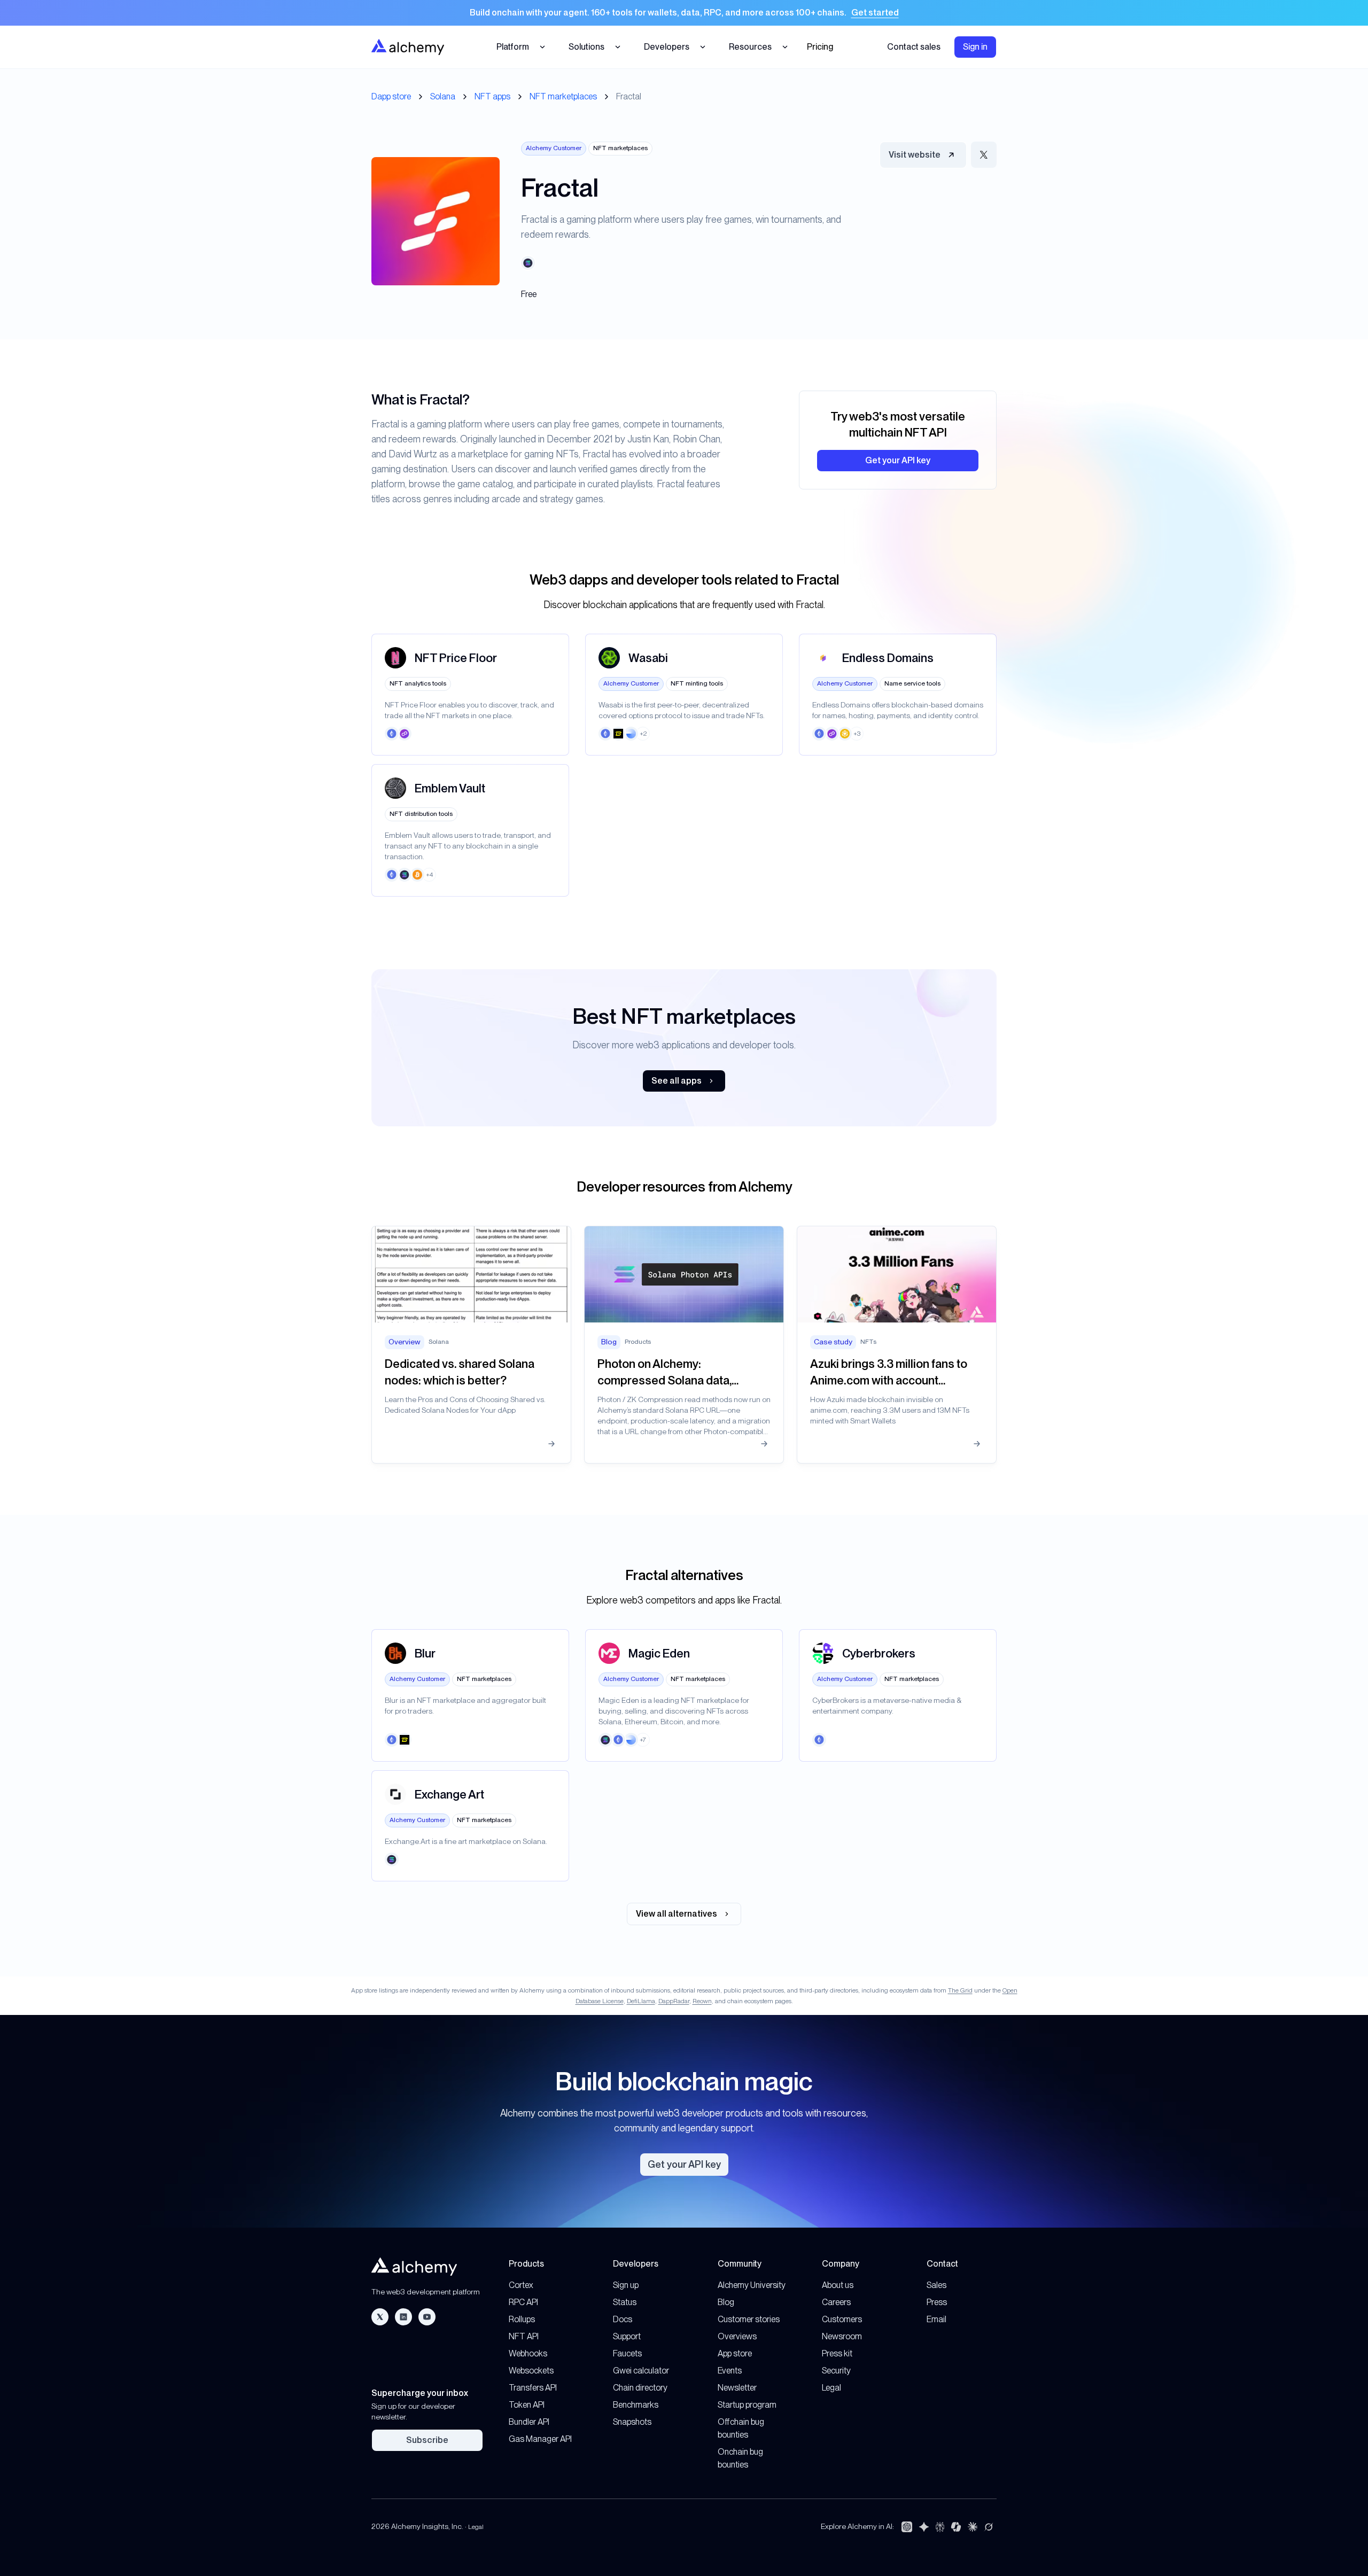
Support (627, 2336)
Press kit (837, 2353)
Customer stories (749, 2319)
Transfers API (533, 2388)
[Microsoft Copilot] (956, 2527)
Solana (443, 96)
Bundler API (529, 2422)
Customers (842, 2319)
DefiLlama (641, 2001)
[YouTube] (427, 2317)
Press (937, 2302)
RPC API (523, 2302)
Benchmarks (636, 2405)
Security (836, 2371)
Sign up (626, 2285)
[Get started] (684, 13)
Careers (836, 2302)
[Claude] (973, 2527)
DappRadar (674, 2001)
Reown (702, 2001)
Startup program (747, 2405)
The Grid (960, 1990)
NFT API (524, 2336)
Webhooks (528, 2353)
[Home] (408, 47)
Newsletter (737, 2388)
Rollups (522, 2319)
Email (936, 2319)
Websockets (531, 2371)
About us (838, 2285)
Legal (831, 2388)
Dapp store (391, 96)
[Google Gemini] (924, 2527)
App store (735, 2353)
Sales (936, 2285)
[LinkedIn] (403, 2317)
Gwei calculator (641, 2371)
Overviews (737, 2336)
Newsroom (842, 2336)
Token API (527, 2405)
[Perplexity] (940, 2527)
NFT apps (492, 96)
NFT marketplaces (563, 96)
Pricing (820, 47)
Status (625, 2302)
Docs (623, 2319)
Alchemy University (752, 2285)
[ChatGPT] (907, 2527)
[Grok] (989, 2527)
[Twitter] (380, 2317)
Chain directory (640, 2388)
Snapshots (632, 2422)
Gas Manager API (540, 2439)
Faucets (627, 2353)
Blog (726, 2302)
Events (730, 2371)
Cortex (521, 2285)
